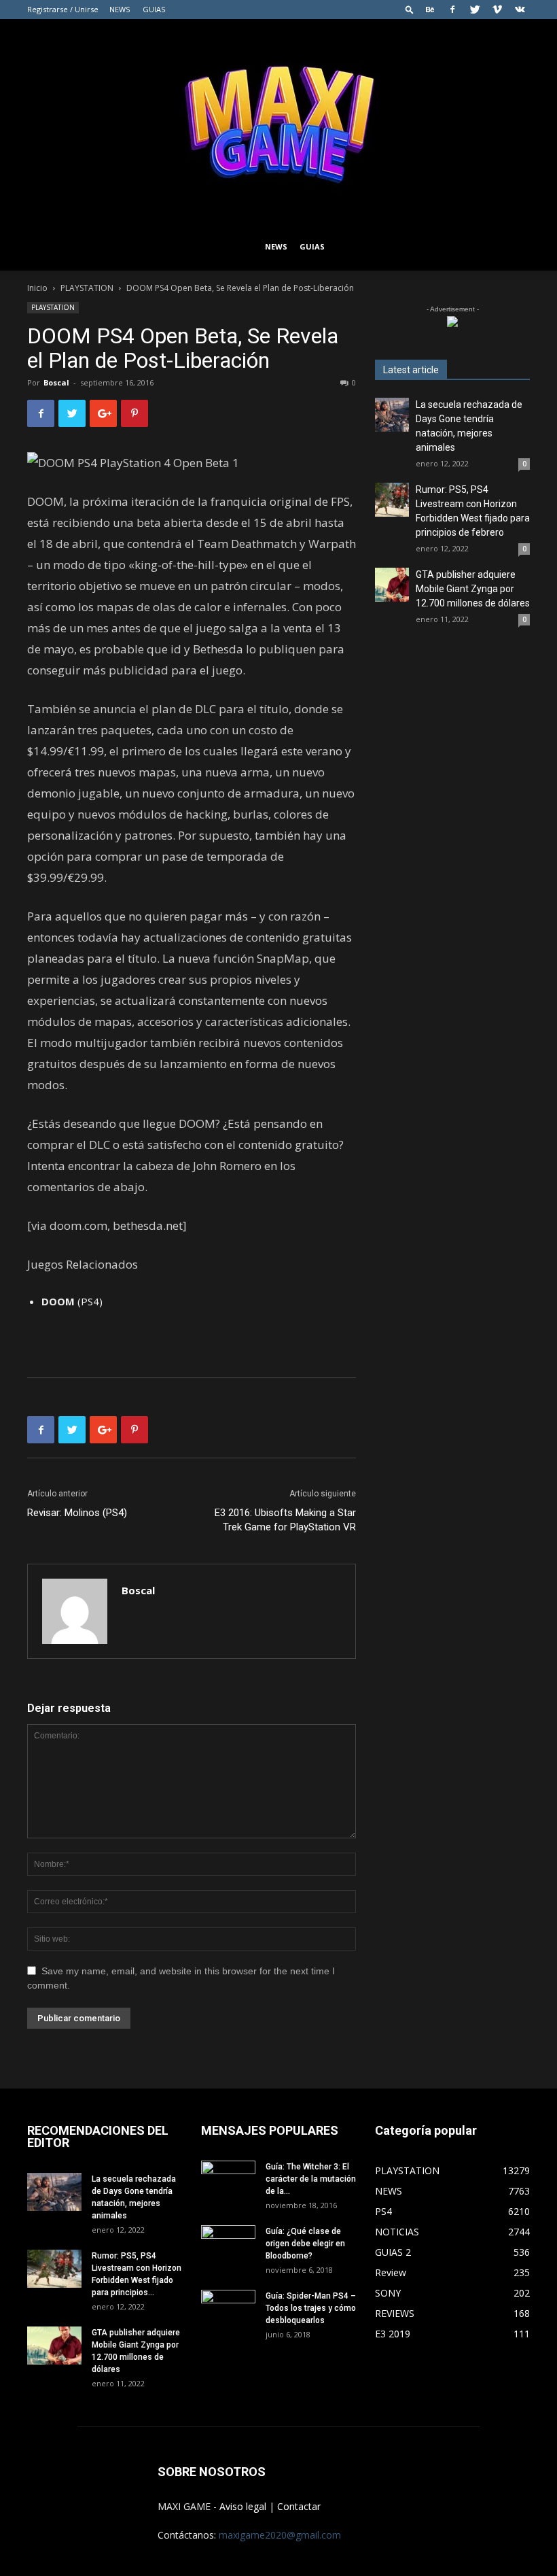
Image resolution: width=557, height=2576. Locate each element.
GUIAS (154, 9)
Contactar (299, 2506)
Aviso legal (243, 2506)
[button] (410, 9)
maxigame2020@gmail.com (280, 2535)
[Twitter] (475, 10)
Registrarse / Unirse (63, 9)
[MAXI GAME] (278, 121)
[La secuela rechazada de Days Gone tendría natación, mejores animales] (392, 415)
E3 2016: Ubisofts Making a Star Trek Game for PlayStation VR (285, 1520)
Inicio (37, 288)
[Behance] (430, 10)
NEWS (120, 9)
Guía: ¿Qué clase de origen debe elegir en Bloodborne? (305, 2244)
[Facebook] (452, 10)
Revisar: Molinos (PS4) (77, 1513)
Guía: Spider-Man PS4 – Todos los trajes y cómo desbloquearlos (311, 2308)
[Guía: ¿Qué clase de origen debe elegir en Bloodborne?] (228, 2240)
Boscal (56, 382)
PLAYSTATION (87, 288)
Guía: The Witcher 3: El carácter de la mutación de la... (311, 2179)
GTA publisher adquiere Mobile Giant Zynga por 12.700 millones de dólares (473, 589)
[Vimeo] (497, 10)
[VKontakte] (520, 10)
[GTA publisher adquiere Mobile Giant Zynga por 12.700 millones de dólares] (392, 585)
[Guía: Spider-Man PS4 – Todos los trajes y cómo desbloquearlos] (228, 2305)
